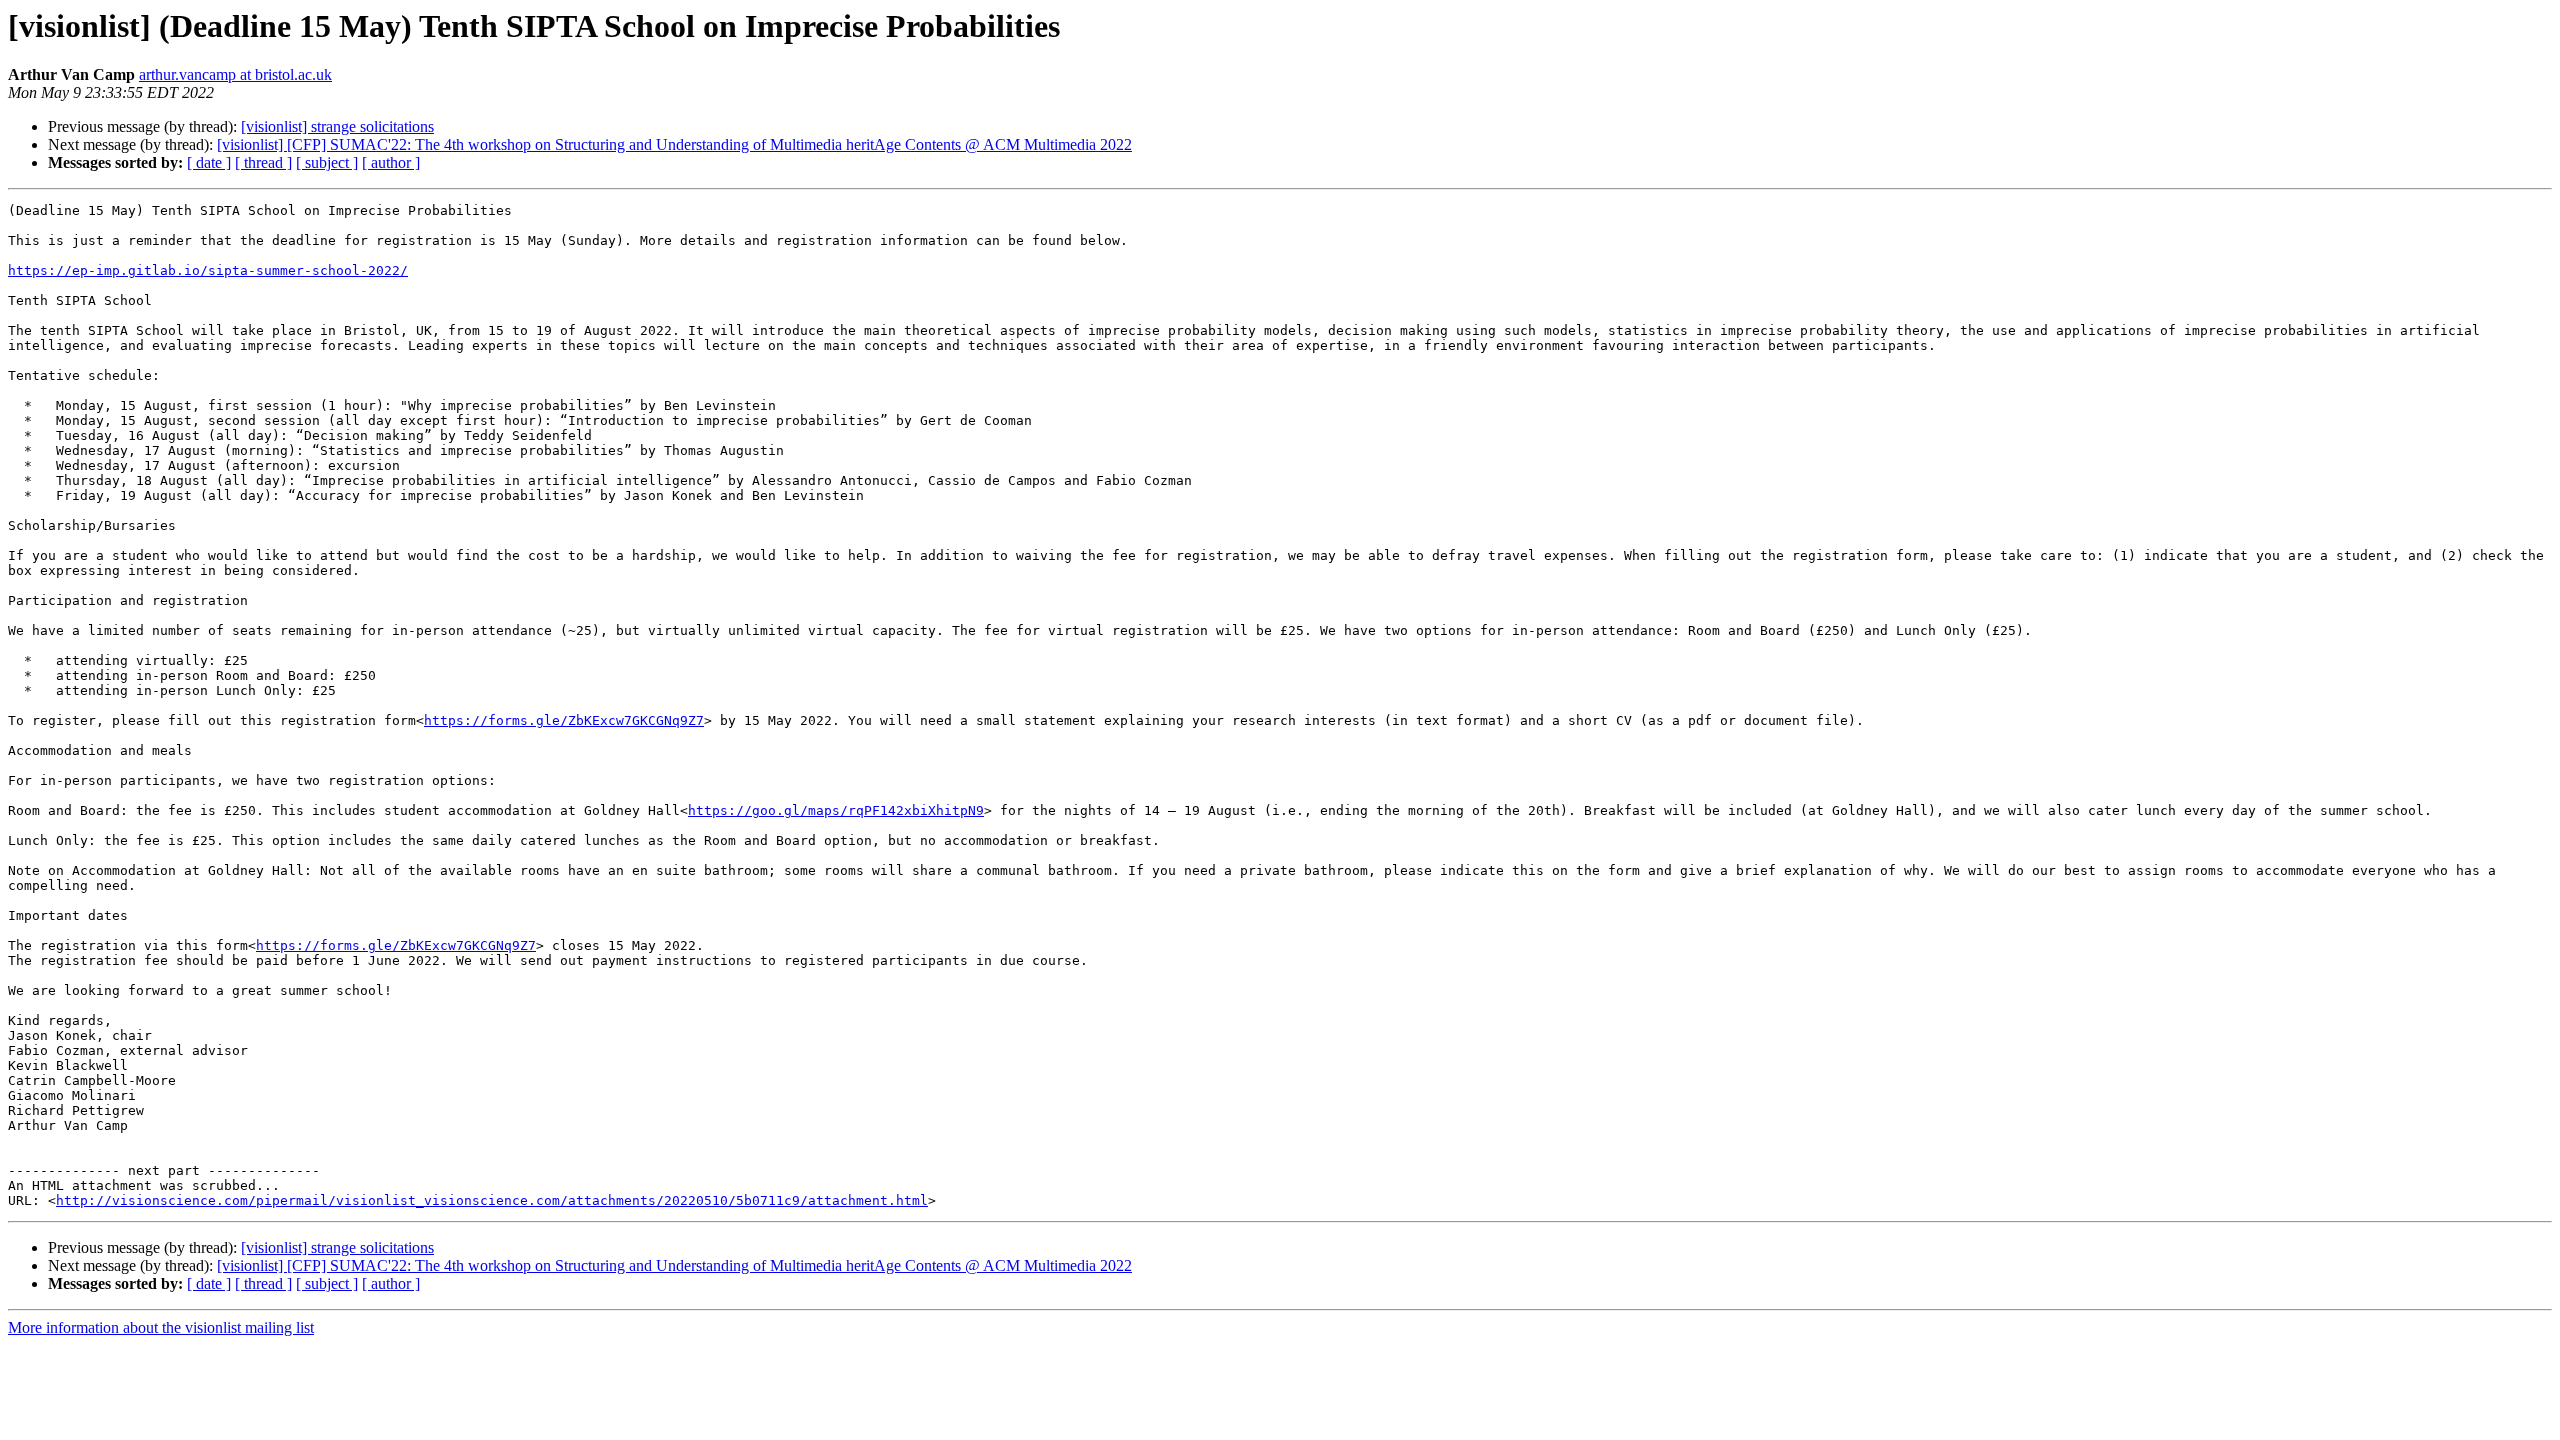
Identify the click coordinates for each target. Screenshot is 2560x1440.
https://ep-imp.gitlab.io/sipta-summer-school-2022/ (208, 270)
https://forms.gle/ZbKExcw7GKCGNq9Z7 (564, 720)
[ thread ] (263, 162)
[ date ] (209, 162)
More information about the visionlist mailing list (161, 1327)
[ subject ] (327, 162)
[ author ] (391, 162)
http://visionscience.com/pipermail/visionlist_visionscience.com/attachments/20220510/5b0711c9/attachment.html (492, 1200)
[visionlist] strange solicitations (337, 126)
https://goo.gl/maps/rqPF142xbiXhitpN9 (836, 810)
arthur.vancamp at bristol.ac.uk (235, 74)
